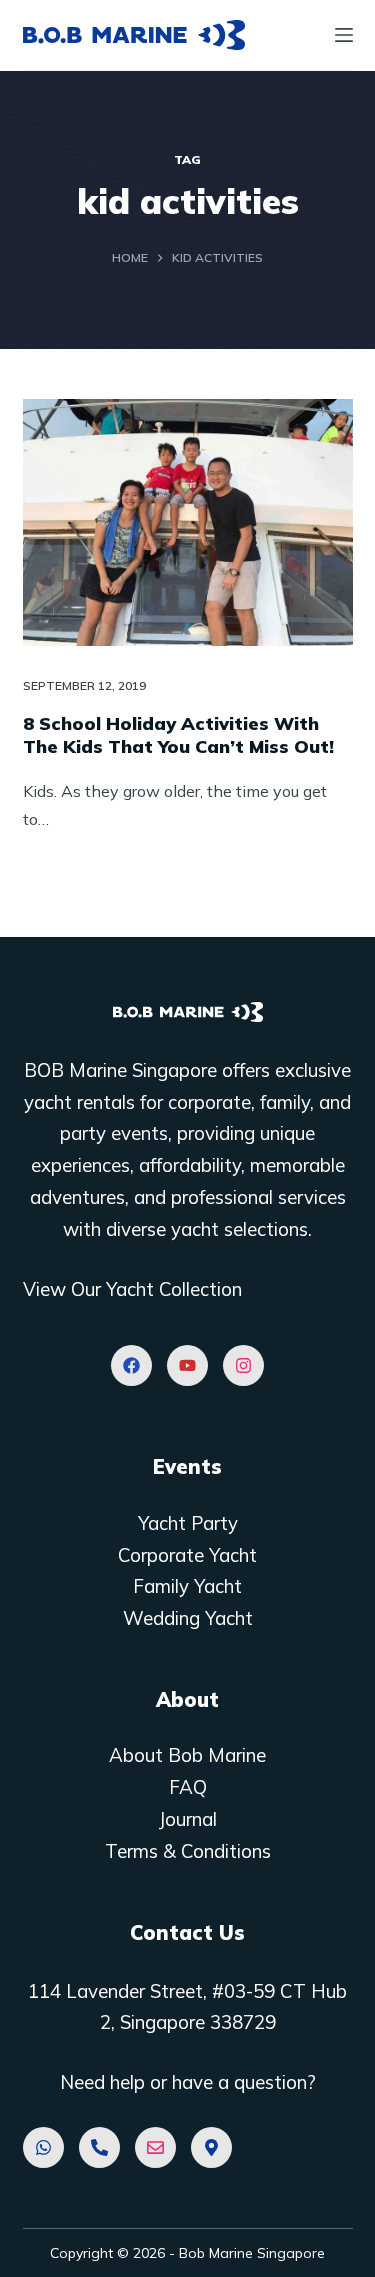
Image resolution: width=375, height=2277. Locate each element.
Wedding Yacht (188, 1618)
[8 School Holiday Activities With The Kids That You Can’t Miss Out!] (188, 523)
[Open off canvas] (344, 35)
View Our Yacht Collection (132, 1289)
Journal (187, 1819)
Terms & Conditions (188, 1851)
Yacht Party (188, 1523)
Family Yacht (187, 1586)
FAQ (188, 1787)
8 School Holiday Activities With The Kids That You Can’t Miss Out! (178, 735)
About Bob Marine (187, 1755)
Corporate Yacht (187, 1555)
